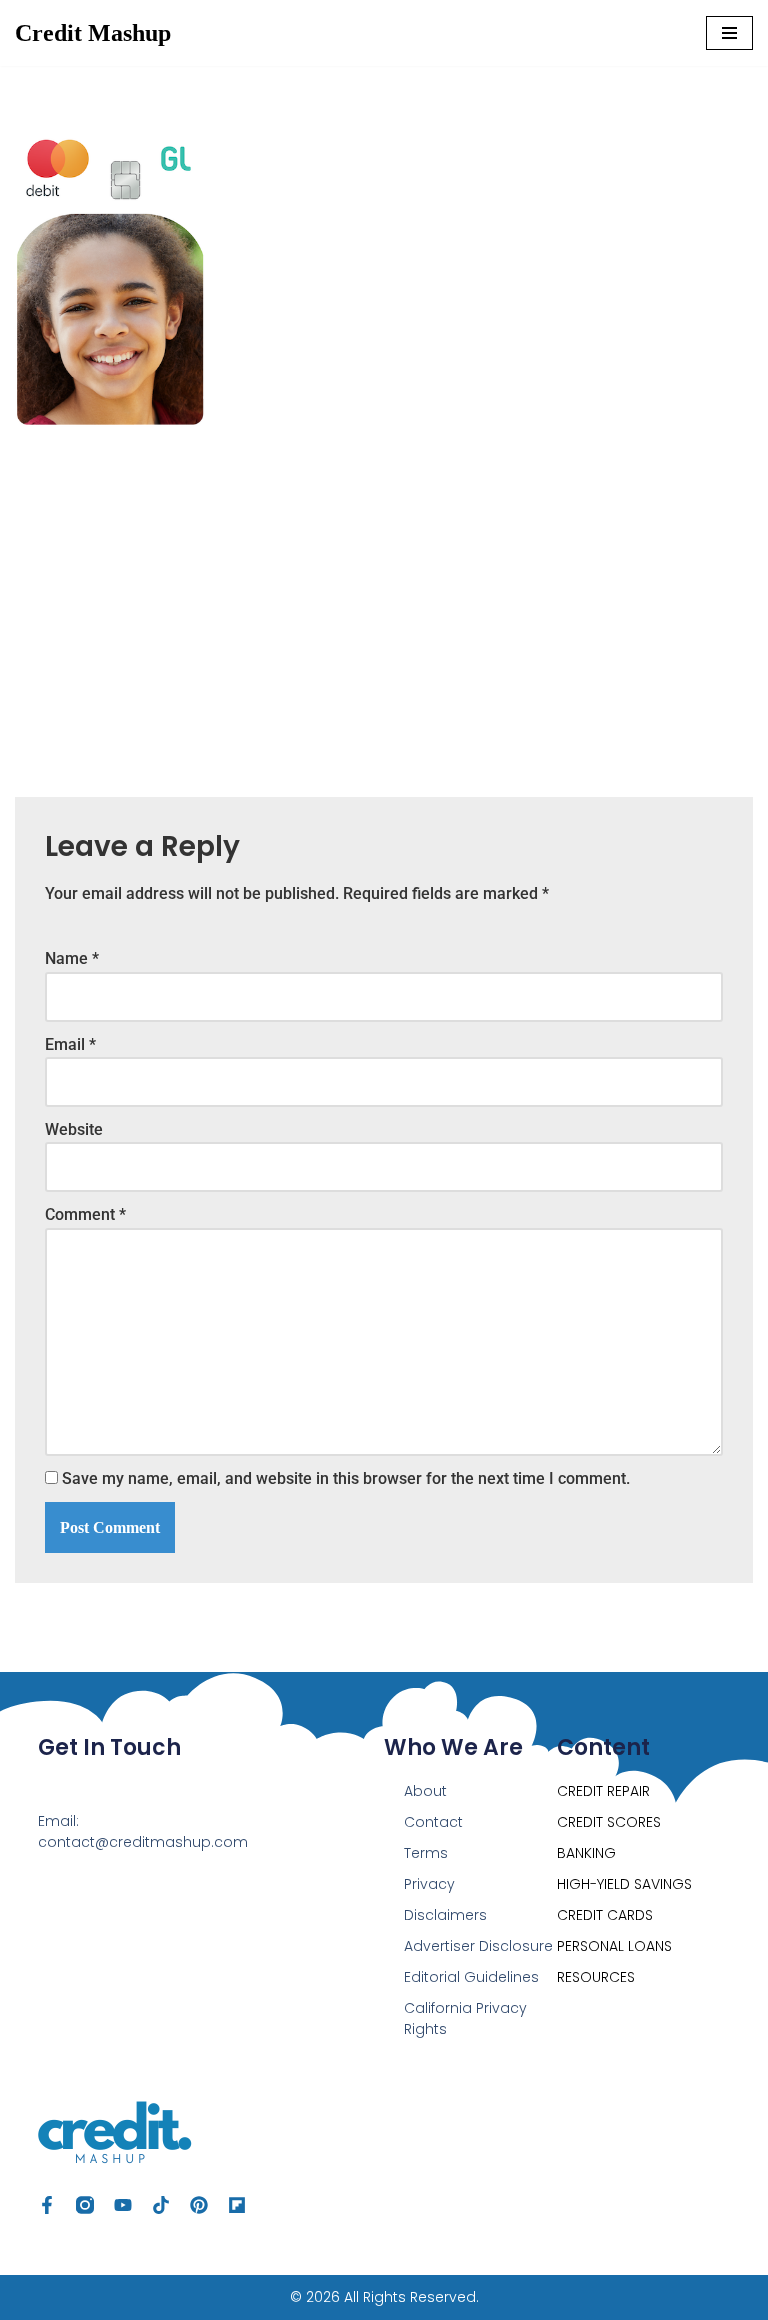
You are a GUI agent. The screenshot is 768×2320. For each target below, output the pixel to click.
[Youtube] (123, 2205)
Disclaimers (445, 1915)
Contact (433, 1822)
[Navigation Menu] (729, 33)
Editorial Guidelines (471, 1977)
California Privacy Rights (465, 2018)
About (425, 1791)
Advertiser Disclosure (478, 1946)
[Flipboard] (237, 2205)
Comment (85, 1214)
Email (70, 1044)
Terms (426, 1853)
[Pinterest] (199, 2205)
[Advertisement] (384, 597)
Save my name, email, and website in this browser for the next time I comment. (346, 1478)
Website (74, 1129)
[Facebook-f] (47, 2205)
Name (72, 958)
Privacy (429, 1884)
